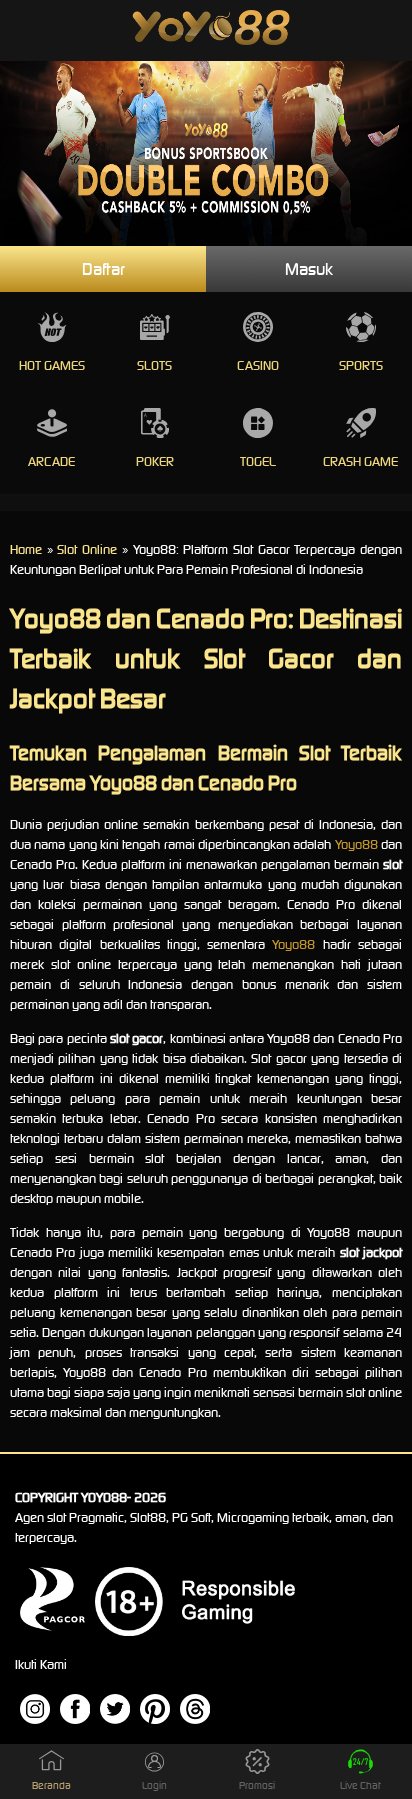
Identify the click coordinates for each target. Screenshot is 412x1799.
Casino (258, 365)
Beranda (51, 1785)
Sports (361, 365)
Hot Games (52, 365)
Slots (154, 365)
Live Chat (360, 1785)
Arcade (51, 461)
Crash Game (360, 461)
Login (154, 1785)
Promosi (257, 1785)
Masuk (309, 269)
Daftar (103, 269)
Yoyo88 (356, 844)
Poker (155, 461)
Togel (258, 461)
